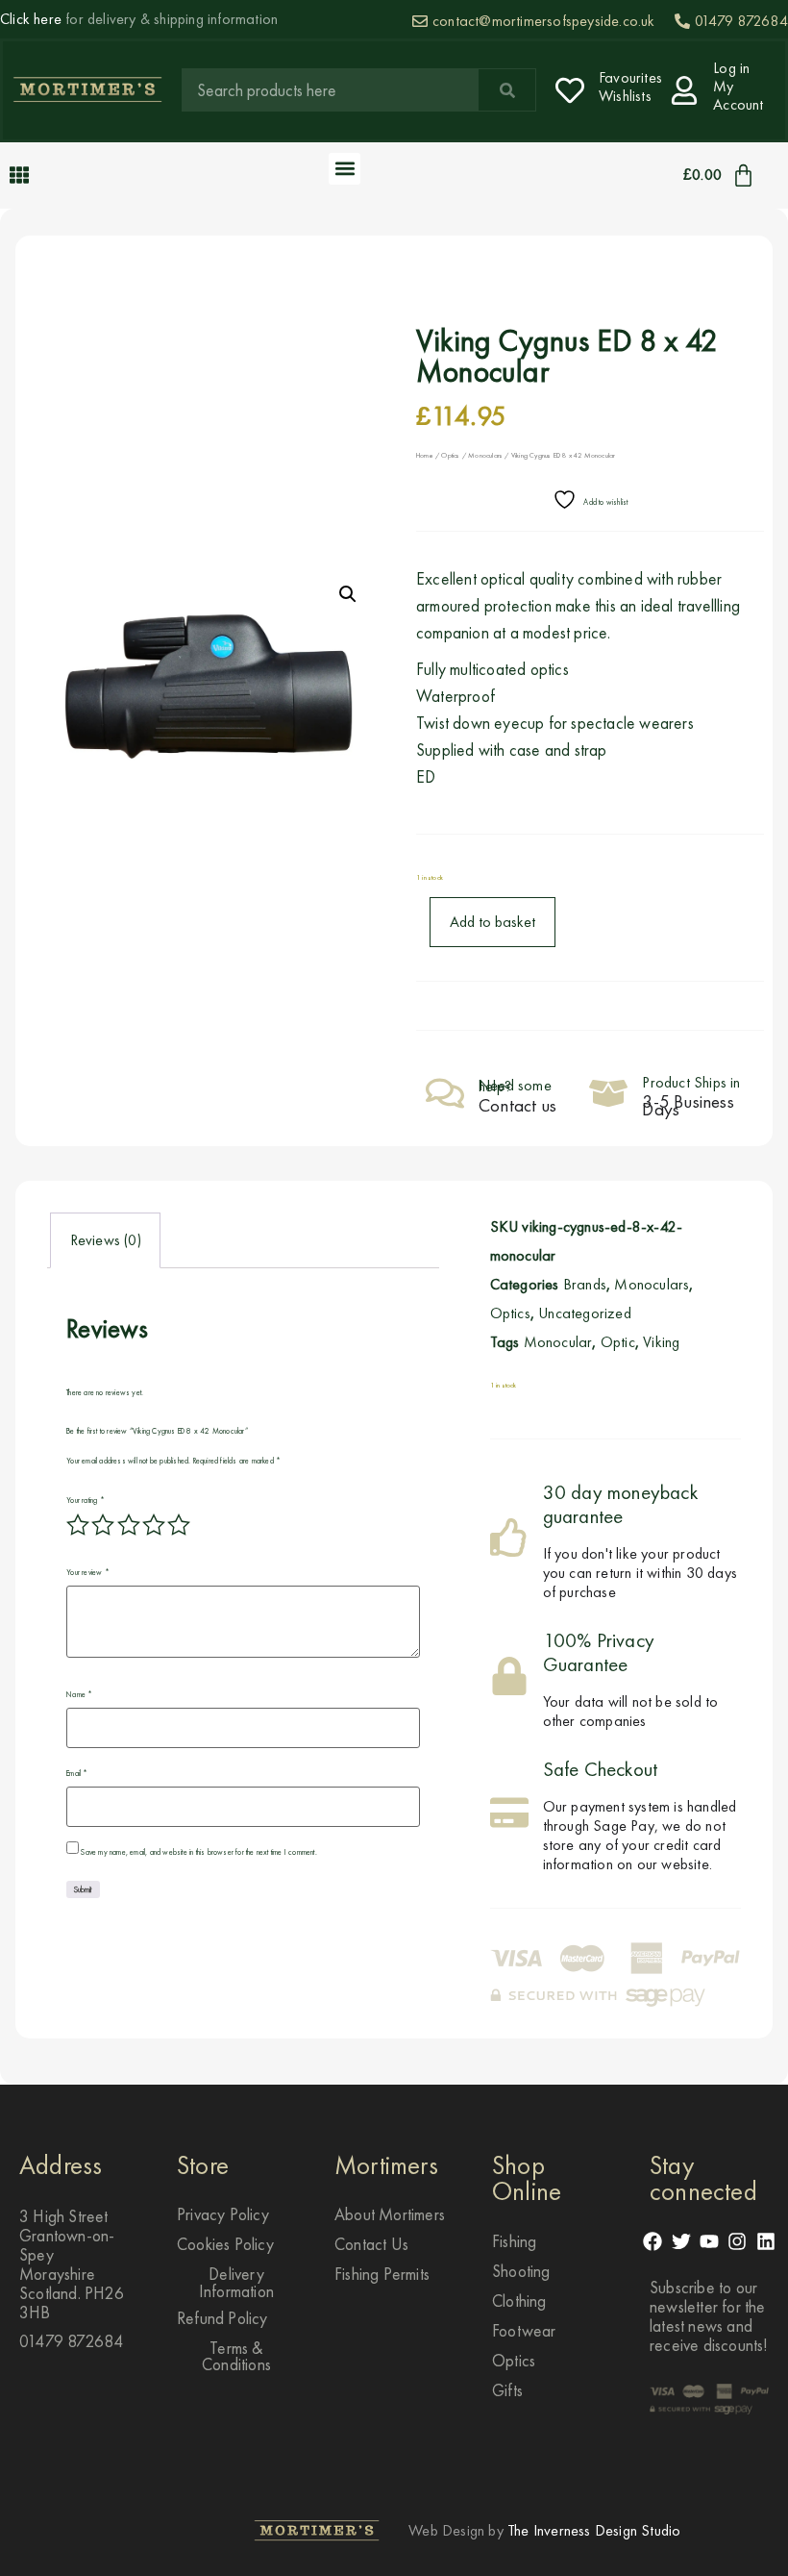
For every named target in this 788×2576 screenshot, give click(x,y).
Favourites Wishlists (630, 87)
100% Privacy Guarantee (599, 1652)
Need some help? (515, 1086)
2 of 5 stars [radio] (103, 1525)
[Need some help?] (445, 1093)
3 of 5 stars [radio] (129, 1525)
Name (79, 1694)
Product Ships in (691, 1082)
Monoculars (485, 455)
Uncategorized (585, 1313)
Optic (618, 1342)
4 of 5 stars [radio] (154, 1525)
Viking (661, 1342)
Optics (450, 455)
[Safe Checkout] (509, 1813)
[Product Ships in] (608, 1093)
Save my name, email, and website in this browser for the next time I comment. (198, 1852)
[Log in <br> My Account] (684, 90)
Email (77, 1773)
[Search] (507, 90)
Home (425, 455)
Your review (88, 1572)
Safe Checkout (601, 1769)
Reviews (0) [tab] (106, 1240)
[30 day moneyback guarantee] (509, 1538)
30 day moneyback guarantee (620, 1504)
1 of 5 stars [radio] (78, 1525)
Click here (31, 19)
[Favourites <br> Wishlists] (570, 90)
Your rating (86, 1500)
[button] (345, 169)
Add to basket (492, 922)
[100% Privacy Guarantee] (509, 1676)
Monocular (558, 1342)
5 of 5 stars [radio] (179, 1525)
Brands (585, 1284)
